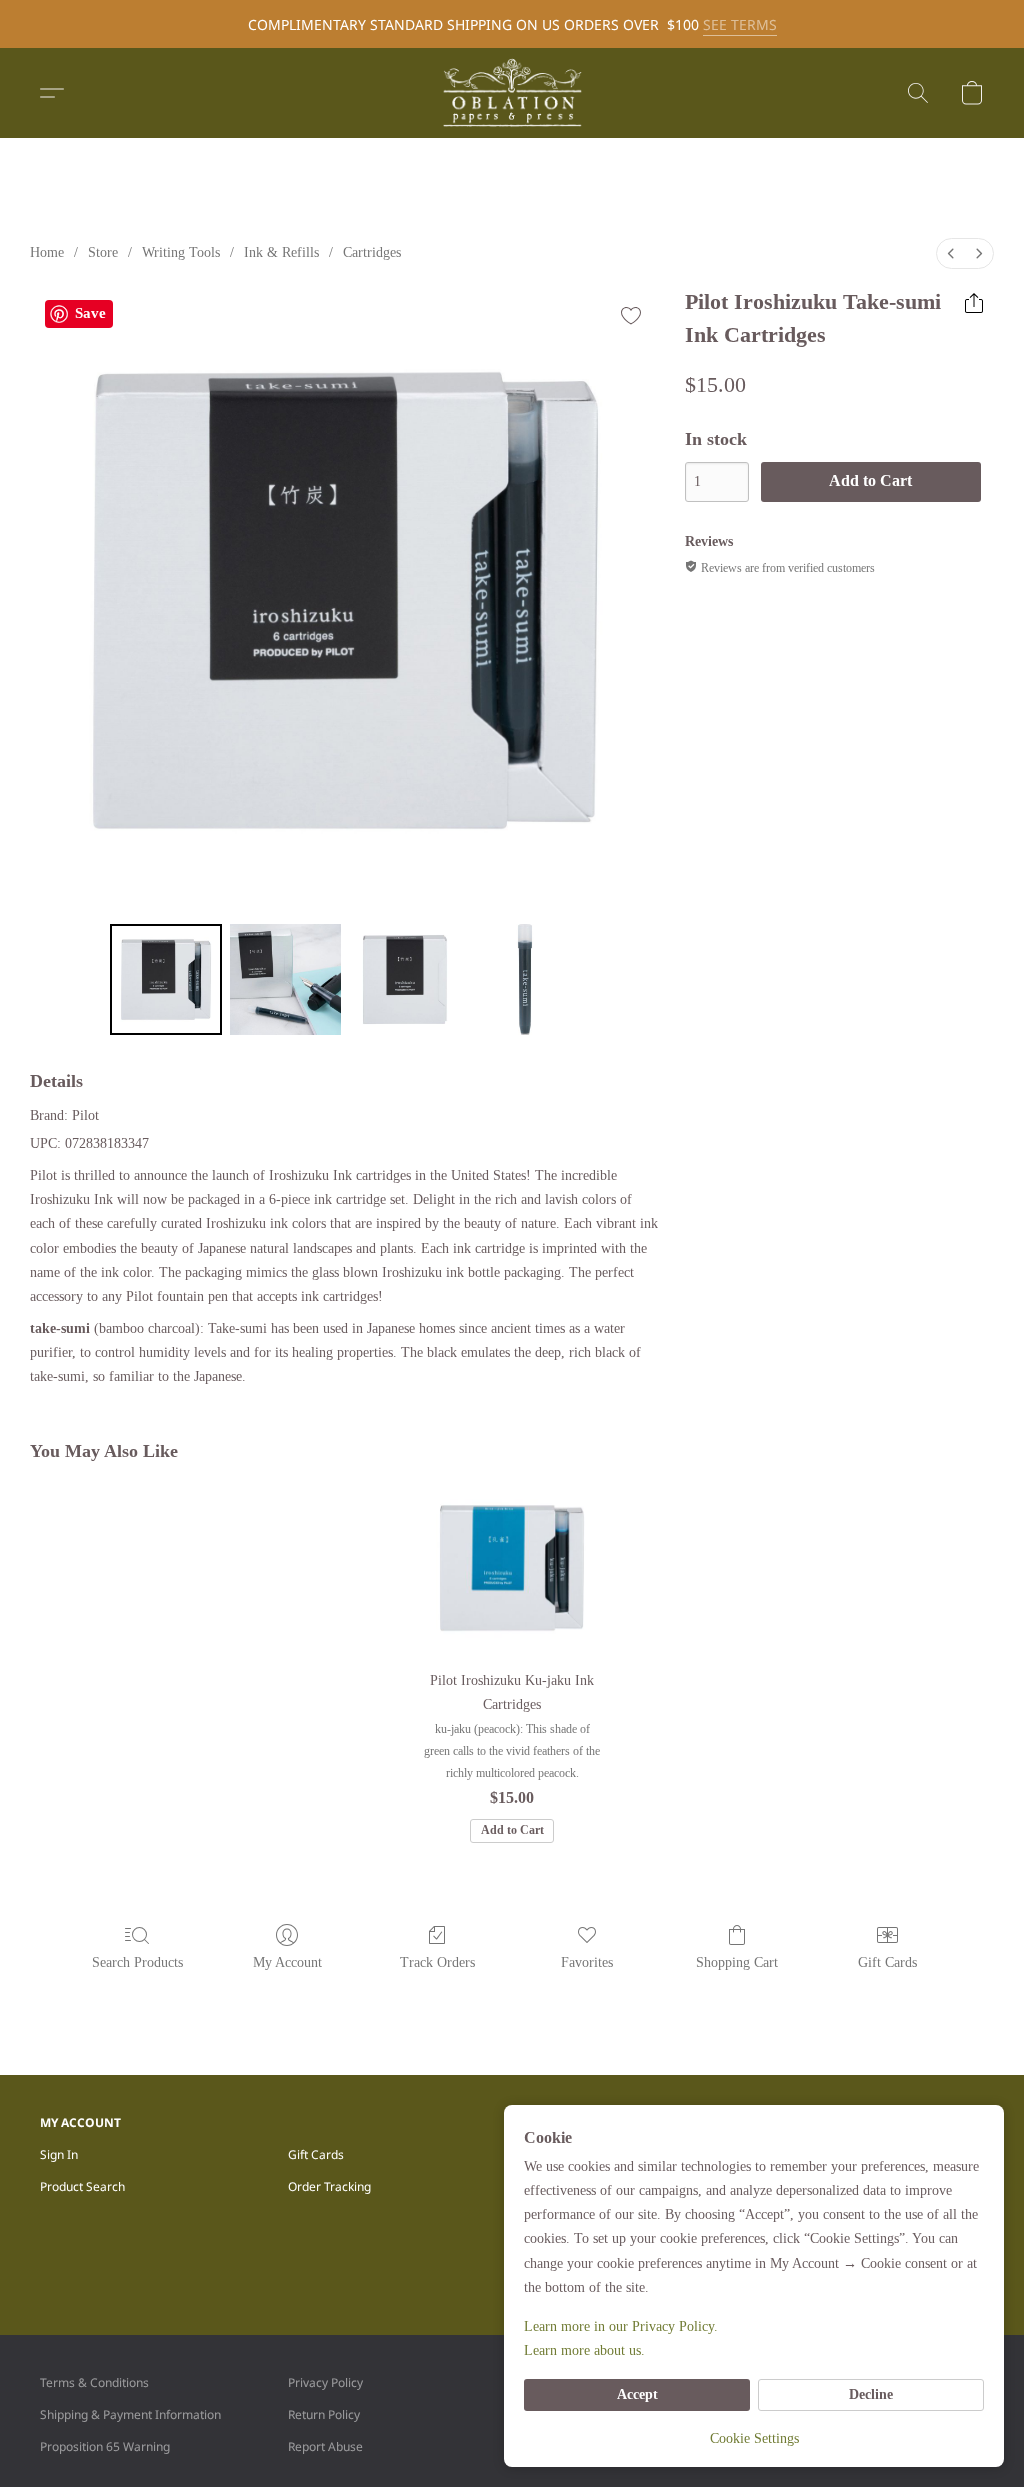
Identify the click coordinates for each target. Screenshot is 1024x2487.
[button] (512, 93)
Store (103, 252)
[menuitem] (951, 253)
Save (90, 313)
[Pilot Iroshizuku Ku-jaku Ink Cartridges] (512, 1568)
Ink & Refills (281, 252)
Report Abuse (325, 2446)
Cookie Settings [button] (754, 2438)
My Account (287, 1962)
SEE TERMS (740, 24)
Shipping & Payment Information (130, 2414)
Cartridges (372, 252)
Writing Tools (181, 252)
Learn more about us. (584, 2350)
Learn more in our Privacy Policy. (621, 2326)
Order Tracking (329, 2186)
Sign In (59, 2154)
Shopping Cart (737, 1962)
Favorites (587, 1962)
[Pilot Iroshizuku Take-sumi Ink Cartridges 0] (166, 980)
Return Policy (324, 2414)
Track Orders (437, 1962)
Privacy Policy (325, 2382)
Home (47, 252)
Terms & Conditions (94, 2382)
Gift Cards (887, 1962)
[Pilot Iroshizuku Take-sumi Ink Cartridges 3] (525, 980)
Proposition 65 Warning (105, 2446)
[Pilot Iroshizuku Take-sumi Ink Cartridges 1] (286, 980)
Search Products (137, 1962)
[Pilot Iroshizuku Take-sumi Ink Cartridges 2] (405, 980)
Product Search (82, 2186)
